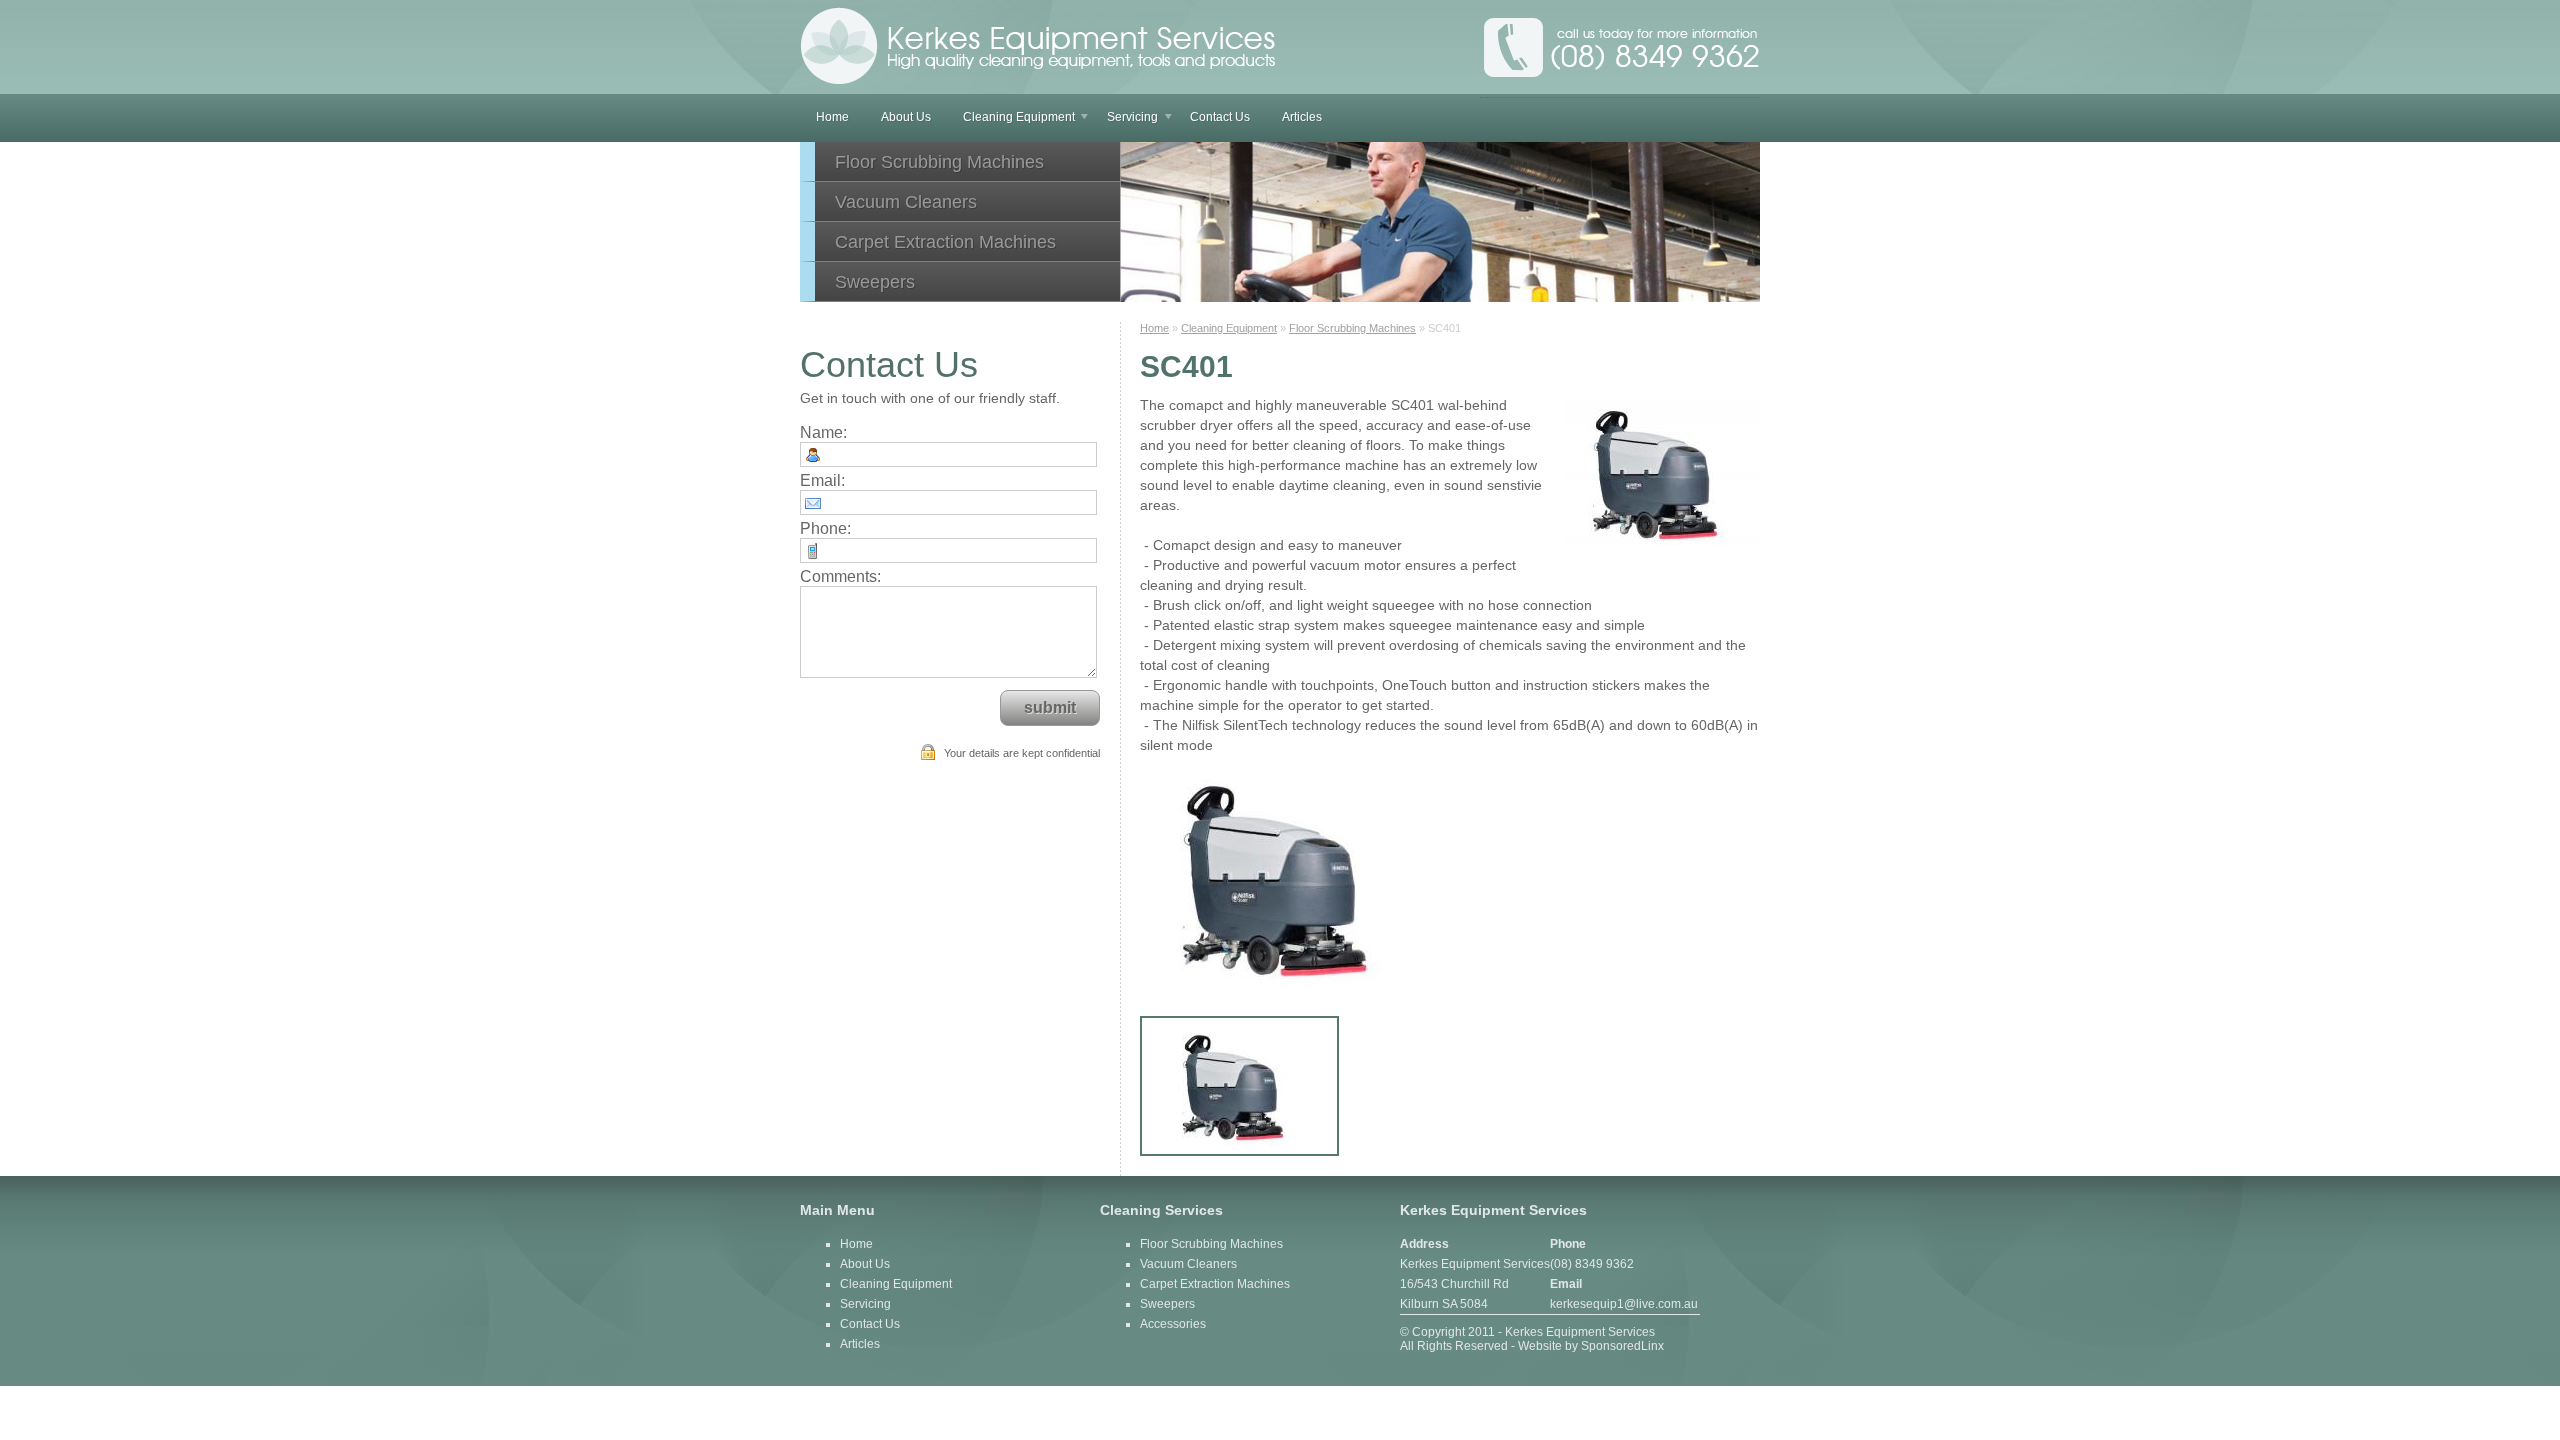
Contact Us (1220, 117)
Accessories (1173, 1324)
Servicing (1132, 117)
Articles (1302, 117)
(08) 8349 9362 (1592, 1264)
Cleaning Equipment (1019, 117)
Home (832, 117)
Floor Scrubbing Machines (939, 162)
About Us (906, 117)
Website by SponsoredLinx (1591, 1346)
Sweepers (875, 282)
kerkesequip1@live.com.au (1624, 1304)
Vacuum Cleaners (906, 202)
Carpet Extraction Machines (945, 242)
